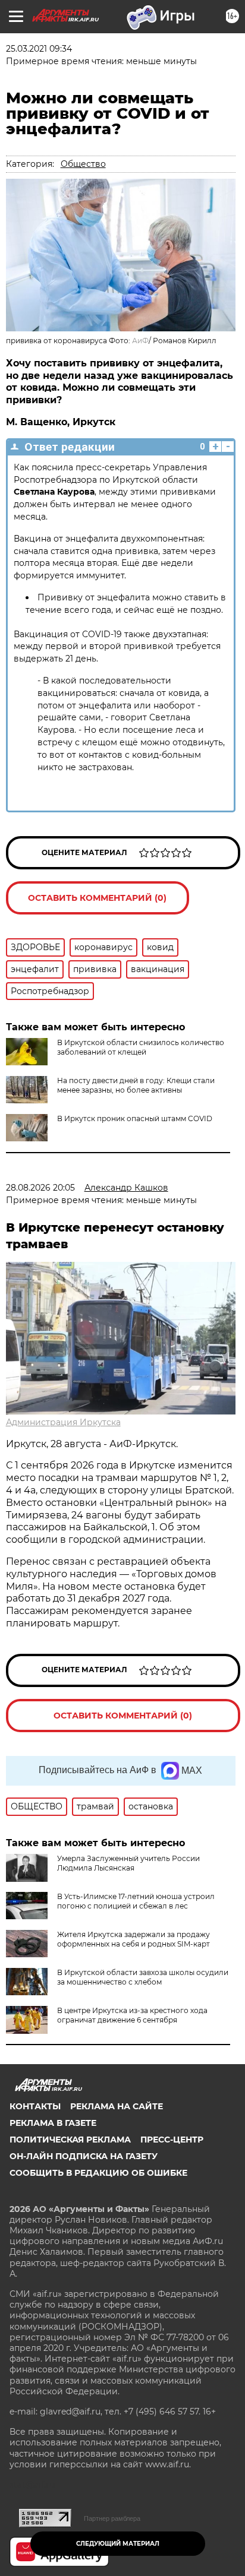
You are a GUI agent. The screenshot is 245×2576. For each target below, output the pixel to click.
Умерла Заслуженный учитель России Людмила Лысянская (128, 1863)
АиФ (140, 341)
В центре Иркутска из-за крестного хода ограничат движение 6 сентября (132, 2015)
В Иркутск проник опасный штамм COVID (135, 1118)
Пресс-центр (172, 2140)
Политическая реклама (70, 2140)
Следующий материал (118, 2544)
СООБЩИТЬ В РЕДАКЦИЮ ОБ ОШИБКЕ (98, 2173)
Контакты (35, 2106)
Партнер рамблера (112, 2518)
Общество (83, 164)
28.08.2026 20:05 (40, 1188)
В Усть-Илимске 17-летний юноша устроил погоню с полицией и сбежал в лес (136, 1901)
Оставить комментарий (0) (97, 898)
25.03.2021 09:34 (39, 49)
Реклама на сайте (117, 2106)
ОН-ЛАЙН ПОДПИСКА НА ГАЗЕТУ (84, 2156)
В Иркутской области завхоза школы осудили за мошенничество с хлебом (143, 1977)
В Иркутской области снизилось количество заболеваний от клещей (141, 1047)
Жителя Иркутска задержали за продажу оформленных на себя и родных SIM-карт (134, 1939)
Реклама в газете (53, 2123)
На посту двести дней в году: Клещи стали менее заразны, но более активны (136, 1085)
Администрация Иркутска (63, 1422)
